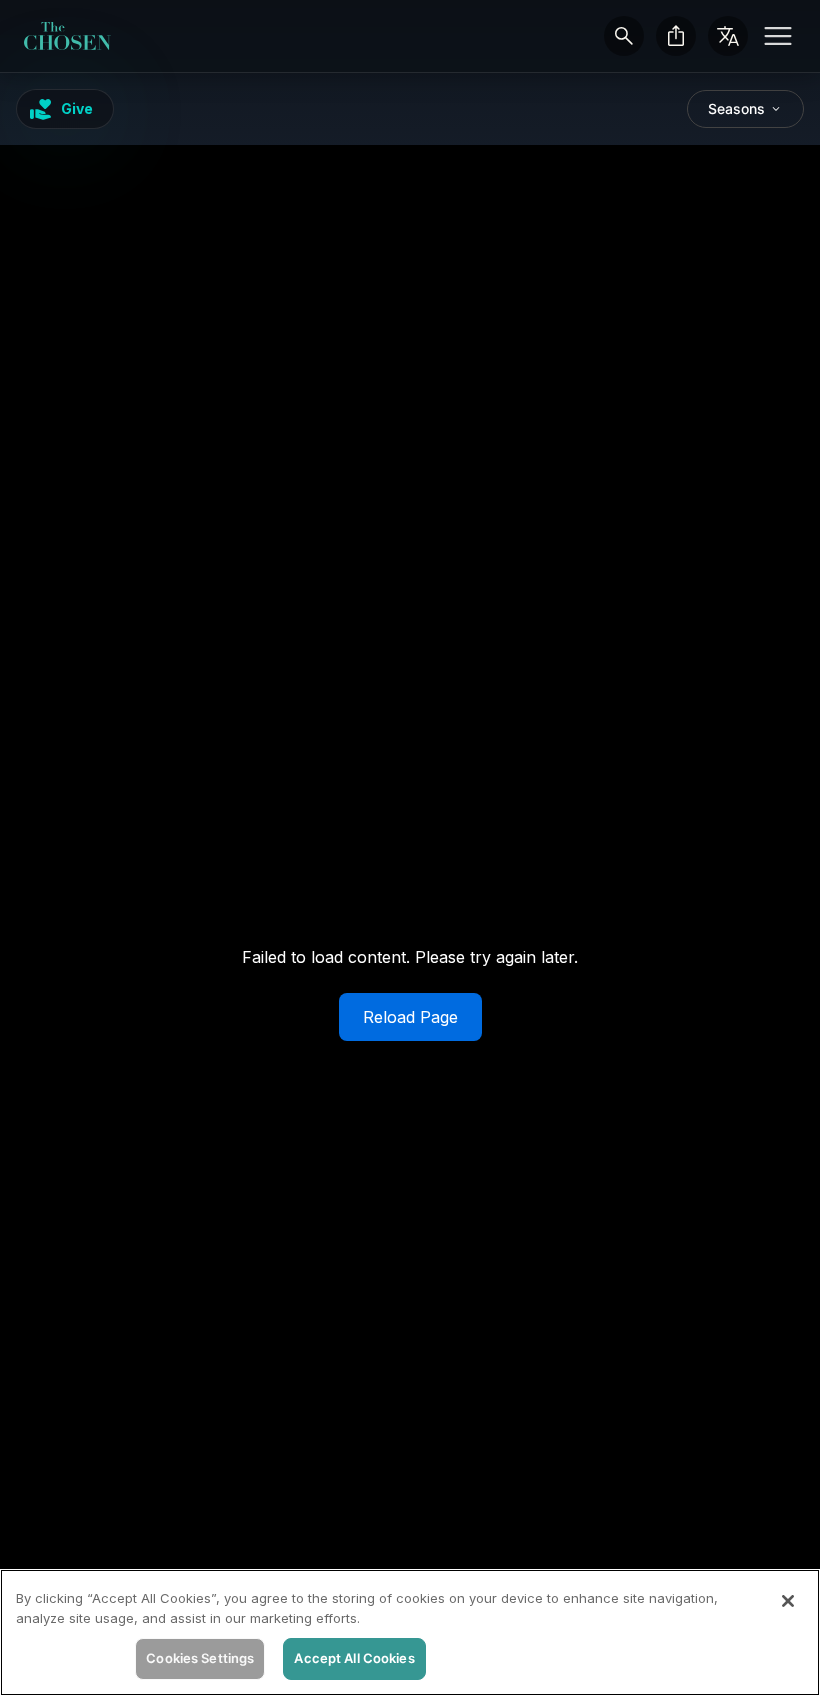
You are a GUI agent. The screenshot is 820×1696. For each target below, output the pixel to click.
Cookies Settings (200, 1658)
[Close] (788, 1601)
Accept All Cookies (354, 1658)
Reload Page (410, 1017)
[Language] (728, 36)
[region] (410, 1632)
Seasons (736, 108)
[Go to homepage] (68, 36)
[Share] (676, 36)
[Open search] (624, 36)
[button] (778, 36)
